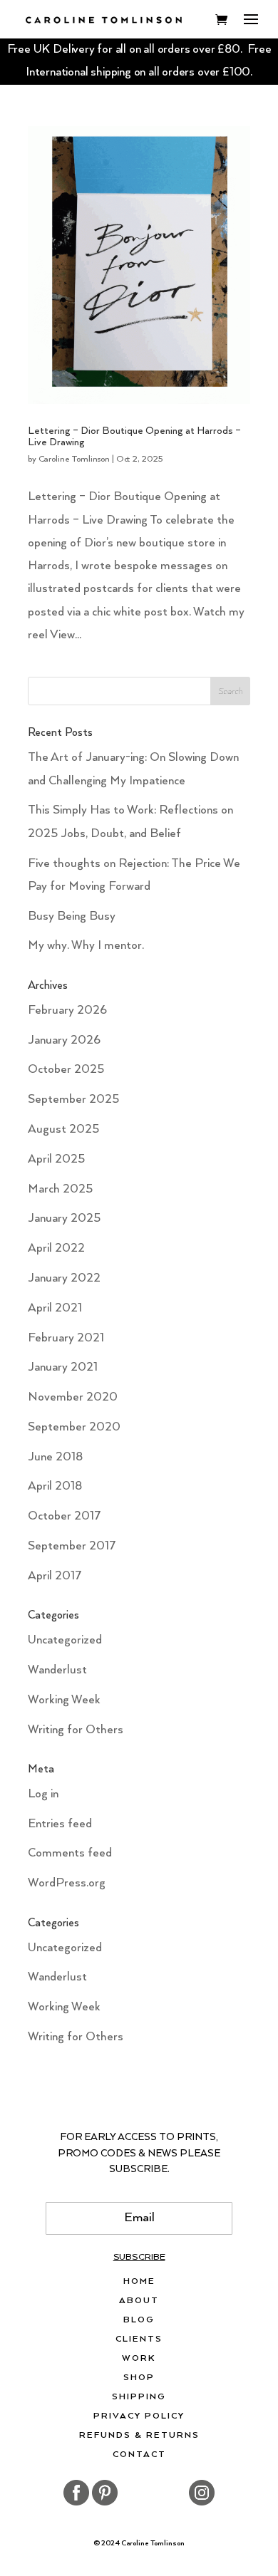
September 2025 (73, 1100)
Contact (139, 2455)
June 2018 (55, 1457)
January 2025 (64, 1219)
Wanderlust (57, 1670)
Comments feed (70, 1853)
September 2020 (74, 1427)
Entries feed (60, 1824)
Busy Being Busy (72, 916)
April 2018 (55, 1486)
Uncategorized (65, 1640)
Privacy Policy (139, 2416)
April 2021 (55, 1308)
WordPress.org (67, 1883)
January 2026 (64, 1040)
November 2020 (73, 1397)
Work (139, 2359)
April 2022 (56, 1248)
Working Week (64, 1700)
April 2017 (55, 1576)
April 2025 (56, 1159)
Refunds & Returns (139, 2436)
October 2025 (66, 1070)
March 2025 (60, 1189)
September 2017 (72, 1546)
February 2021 (66, 1338)
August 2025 (63, 1129)
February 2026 (67, 1011)
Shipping (139, 2397)
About (139, 2301)
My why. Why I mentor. (86, 946)
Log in (43, 1794)
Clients (139, 2339)
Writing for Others (76, 1730)
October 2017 (65, 1516)
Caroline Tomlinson (74, 459)
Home (139, 2282)
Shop (139, 2378)
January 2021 (63, 1367)
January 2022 (64, 1278)
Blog (139, 2320)
